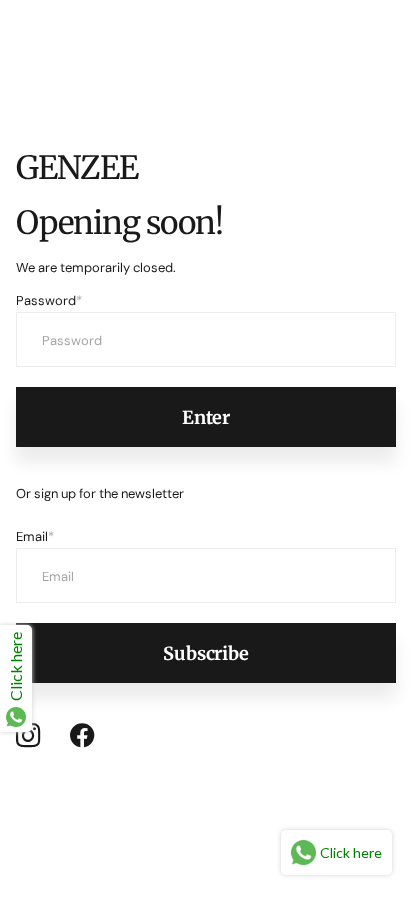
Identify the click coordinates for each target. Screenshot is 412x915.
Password (49, 300)
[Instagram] (28, 735)
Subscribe (205, 653)
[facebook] (82, 736)
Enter (206, 417)
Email (35, 536)
